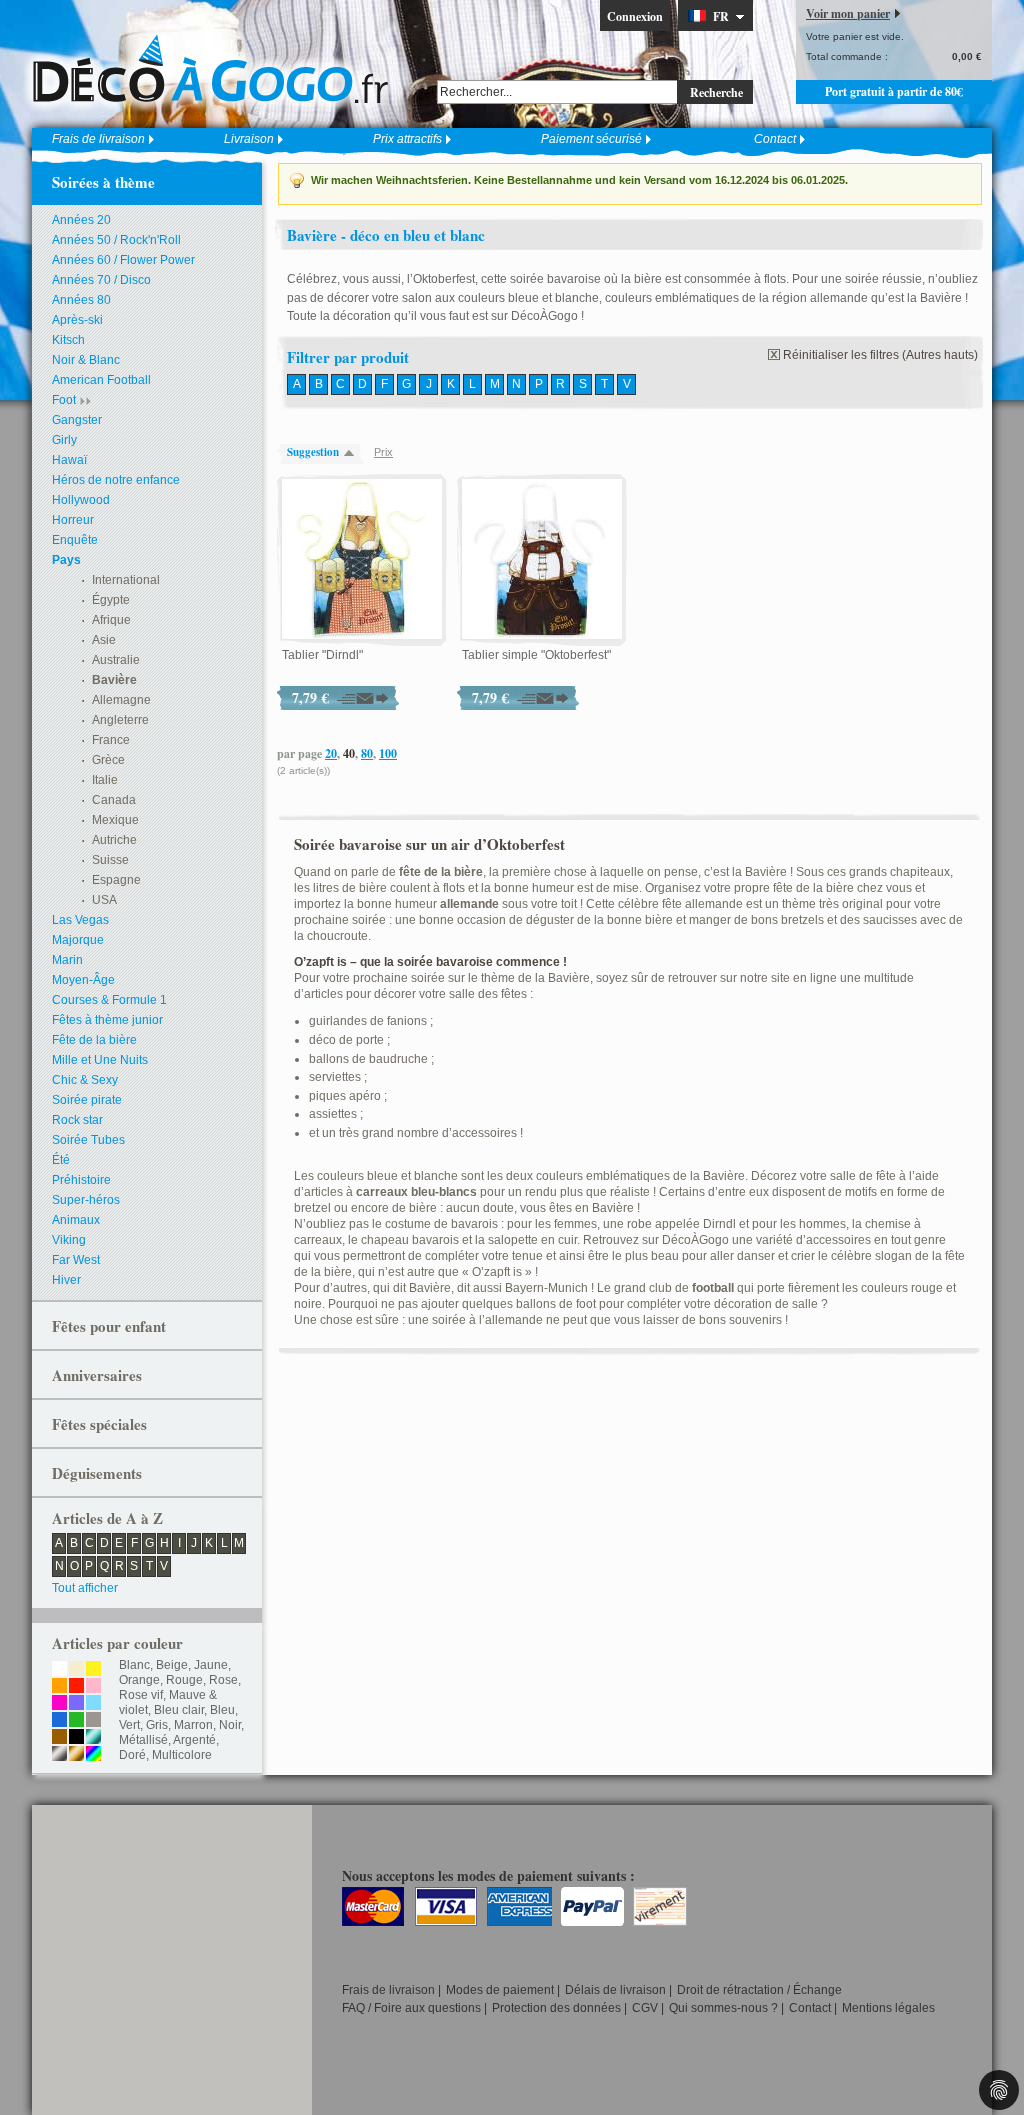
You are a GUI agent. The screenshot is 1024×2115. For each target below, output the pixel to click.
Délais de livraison (615, 1990)
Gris (157, 1725)
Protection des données (556, 2008)
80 (367, 753)
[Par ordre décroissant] (354, 452)
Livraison (249, 139)
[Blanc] (59, 1670)
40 (349, 753)
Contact (775, 139)
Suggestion (313, 452)
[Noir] (76, 1738)
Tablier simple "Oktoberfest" (536, 655)
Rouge (184, 1680)
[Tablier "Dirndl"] (362, 560)
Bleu (222, 1710)
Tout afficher (85, 1588)
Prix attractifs (407, 139)
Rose (223, 1680)
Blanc (134, 1665)
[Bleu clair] (93, 1704)
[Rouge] (76, 1687)
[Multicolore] (93, 1755)
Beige (172, 1665)
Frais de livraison (98, 139)
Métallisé (143, 1740)
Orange (139, 1680)
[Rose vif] (59, 1704)
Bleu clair (179, 1710)
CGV (645, 2008)
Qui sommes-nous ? (723, 2008)
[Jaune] (93, 1670)
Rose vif (141, 1695)
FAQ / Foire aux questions (411, 2008)
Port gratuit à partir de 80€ (894, 91)
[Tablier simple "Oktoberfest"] (542, 560)
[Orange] (59, 1687)
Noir (230, 1725)
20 (331, 753)
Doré (132, 1755)
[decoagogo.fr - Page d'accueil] (217, 69)
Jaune (211, 1665)
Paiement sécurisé (591, 139)
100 (388, 753)
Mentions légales (888, 2008)
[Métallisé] (93, 1738)
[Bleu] (59, 1721)
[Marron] (59, 1738)
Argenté (194, 1740)
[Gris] (93, 1721)
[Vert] (76, 1721)
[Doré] (76, 1755)
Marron (193, 1725)
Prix (383, 452)
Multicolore (182, 1755)
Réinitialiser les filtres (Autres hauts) (880, 355)
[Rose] (93, 1687)
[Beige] (76, 1670)
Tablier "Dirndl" (322, 655)
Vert (129, 1725)
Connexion (635, 16)
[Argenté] (59, 1755)
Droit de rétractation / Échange (759, 1990)
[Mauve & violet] (76, 1704)
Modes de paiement (500, 1990)
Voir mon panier (848, 13)
